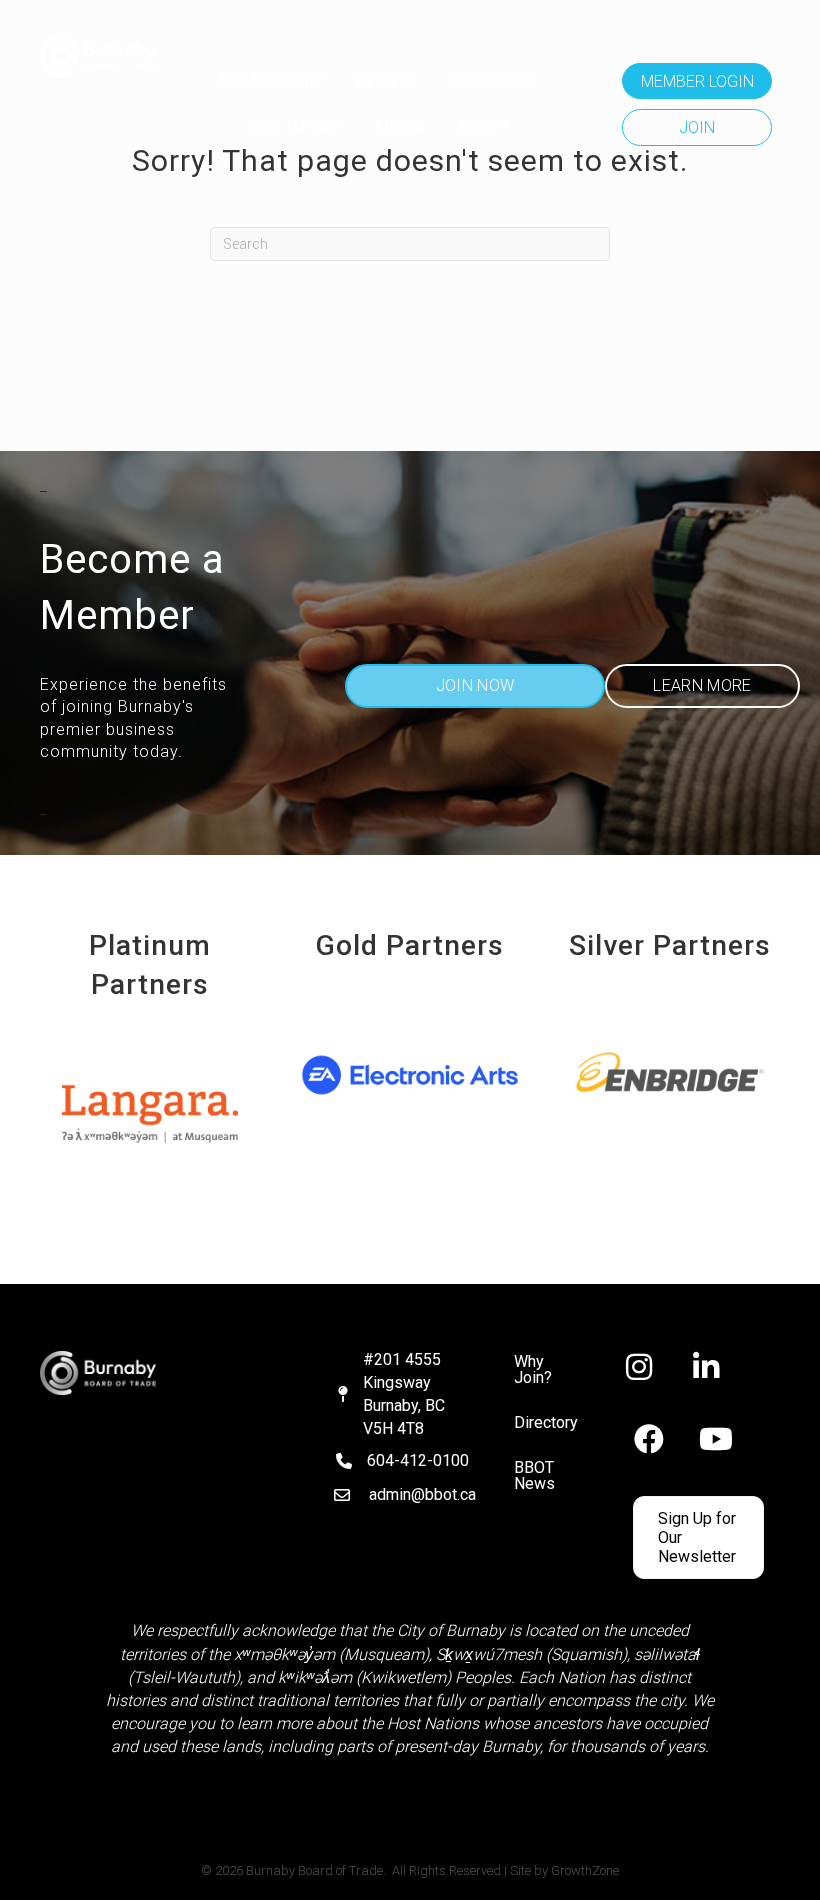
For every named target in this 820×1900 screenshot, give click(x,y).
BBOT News (534, 1475)
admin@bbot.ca (422, 1494)
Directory (546, 1422)
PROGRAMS (492, 81)
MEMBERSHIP (273, 81)
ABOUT (483, 127)
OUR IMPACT (297, 127)
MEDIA (401, 127)
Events (386, 81)
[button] (697, 81)
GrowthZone (585, 1870)
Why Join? (533, 1369)
